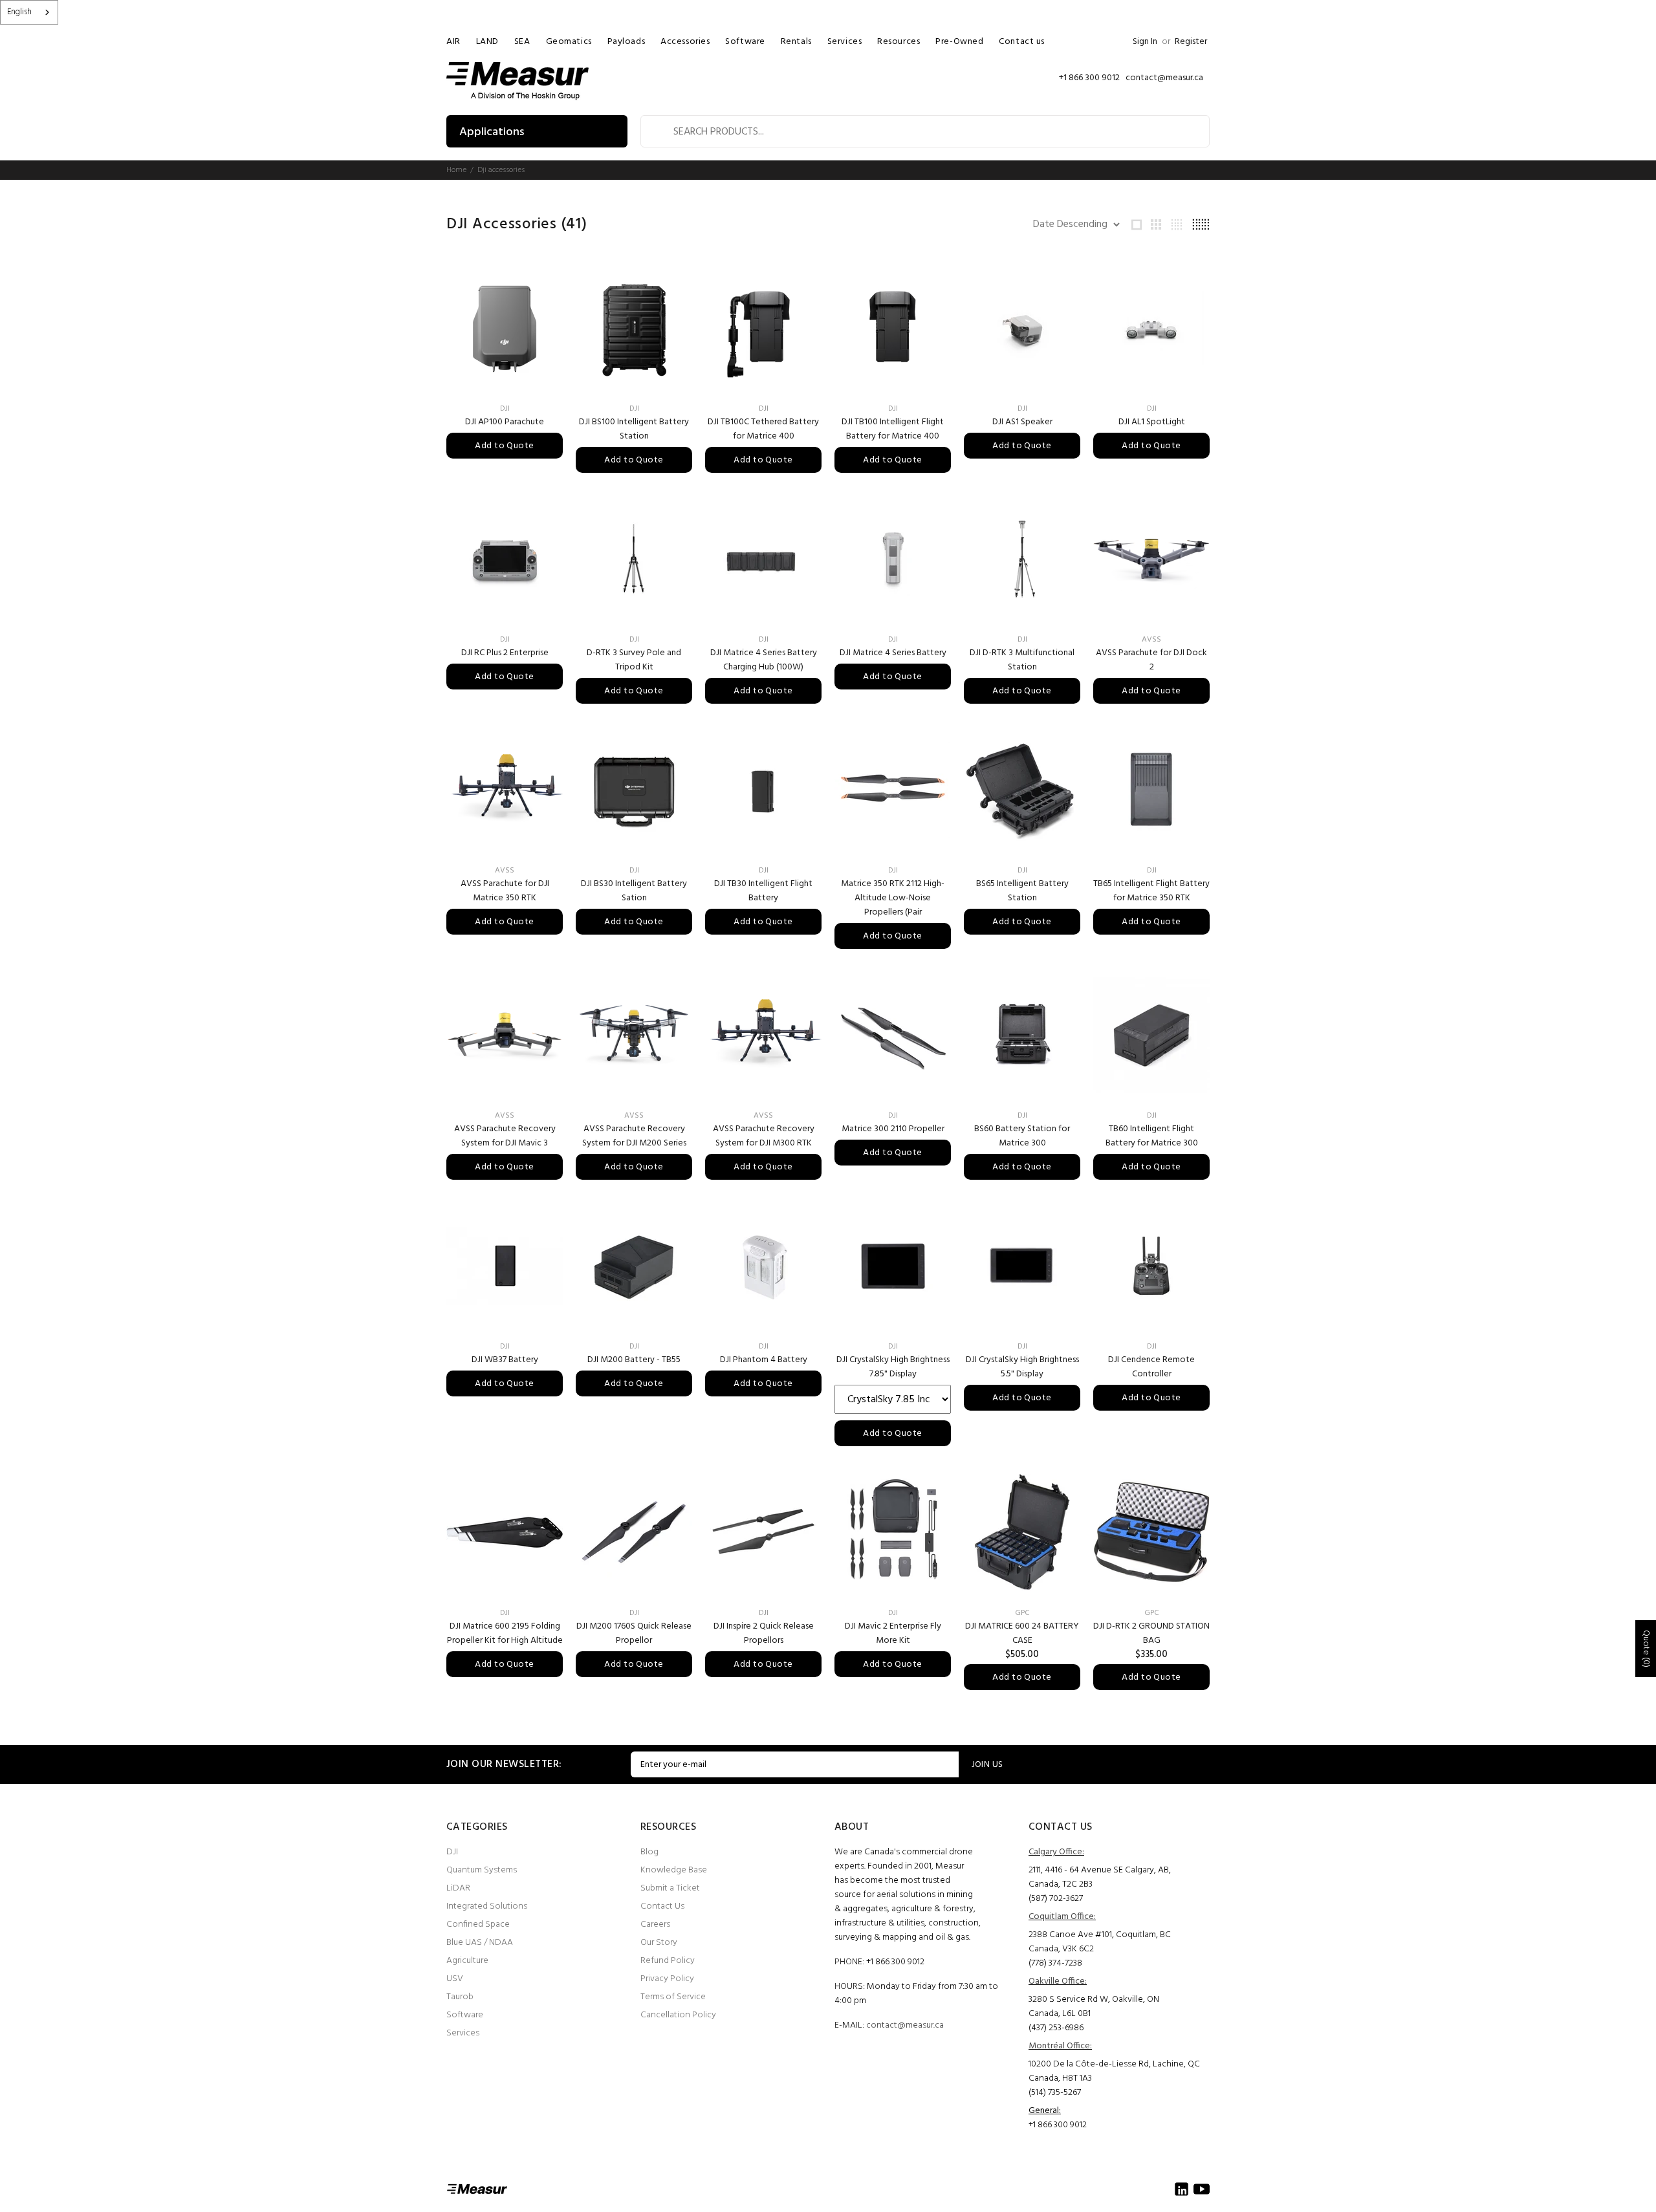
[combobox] (29, 12)
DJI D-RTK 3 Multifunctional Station (1022, 660)
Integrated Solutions (487, 1906)
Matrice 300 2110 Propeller (893, 1129)
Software (465, 2015)
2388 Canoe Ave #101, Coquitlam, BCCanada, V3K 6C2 (1100, 1942)
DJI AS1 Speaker (1022, 422)
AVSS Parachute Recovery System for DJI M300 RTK (764, 1136)
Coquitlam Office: (1062, 1917)
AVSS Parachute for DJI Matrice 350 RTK (505, 891)
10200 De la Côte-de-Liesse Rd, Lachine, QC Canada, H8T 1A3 (1114, 2071)
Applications (492, 132)
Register (1191, 42)
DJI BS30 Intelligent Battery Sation (634, 891)
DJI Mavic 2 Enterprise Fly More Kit (893, 1633)
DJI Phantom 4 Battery (764, 1360)
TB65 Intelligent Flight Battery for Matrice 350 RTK (1151, 891)
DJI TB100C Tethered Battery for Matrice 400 (763, 429)
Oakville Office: (1058, 1981)
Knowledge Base (674, 1870)
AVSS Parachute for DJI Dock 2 (1151, 660)
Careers (655, 1925)
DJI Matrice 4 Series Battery (893, 653)
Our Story (659, 1943)
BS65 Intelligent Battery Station (1022, 891)
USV (455, 1979)
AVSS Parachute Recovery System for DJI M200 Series (634, 1136)
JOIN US (987, 1765)
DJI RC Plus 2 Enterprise (505, 653)
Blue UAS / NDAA (480, 1943)
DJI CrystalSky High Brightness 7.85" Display (893, 1367)
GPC (1022, 1613)
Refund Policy (668, 1961)
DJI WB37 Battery (505, 1360)
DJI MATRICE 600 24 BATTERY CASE (1022, 1633)
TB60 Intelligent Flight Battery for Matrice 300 (1152, 1136)
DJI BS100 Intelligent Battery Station (634, 429)
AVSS (1151, 640)
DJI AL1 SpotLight (1152, 422)
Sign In (1145, 42)
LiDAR (458, 1888)
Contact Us (662, 1906)
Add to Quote (504, 446)
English (19, 12)
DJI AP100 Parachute (505, 422)
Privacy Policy (667, 1979)
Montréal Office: (1060, 2046)
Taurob (460, 1997)
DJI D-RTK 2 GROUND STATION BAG (1151, 1633)
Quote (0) (1646, 1649)
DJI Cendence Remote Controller (1151, 1367)
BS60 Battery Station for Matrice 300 (1022, 1136)
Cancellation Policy (678, 2015)
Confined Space (478, 1925)
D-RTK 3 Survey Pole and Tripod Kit (634, 660)
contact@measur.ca (905, 2025)
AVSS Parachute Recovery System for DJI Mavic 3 (505, 1136)
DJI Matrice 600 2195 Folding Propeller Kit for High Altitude (505, 1633)
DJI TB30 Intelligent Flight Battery (763, 891)
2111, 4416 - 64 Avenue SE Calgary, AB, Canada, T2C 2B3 (1100, 1877)
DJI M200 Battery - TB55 (634, 1360)
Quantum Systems (482, 1870)
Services (463, 2033)
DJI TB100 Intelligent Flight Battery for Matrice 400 (893, 429)
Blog (649, 1852)
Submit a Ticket (670, 1888)
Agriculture (467, 1961)
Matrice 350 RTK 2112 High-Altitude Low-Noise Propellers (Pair (893, 898)
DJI (505, 409)
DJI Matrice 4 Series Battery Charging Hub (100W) (764, 660)
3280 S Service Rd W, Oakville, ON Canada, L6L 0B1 (1094, 2007)
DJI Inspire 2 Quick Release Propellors (764, 1633)
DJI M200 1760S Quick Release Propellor (634, 1633)
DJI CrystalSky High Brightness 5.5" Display (1022, 1367)
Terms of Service (673, 1997)
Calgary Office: (1056, 1852)
